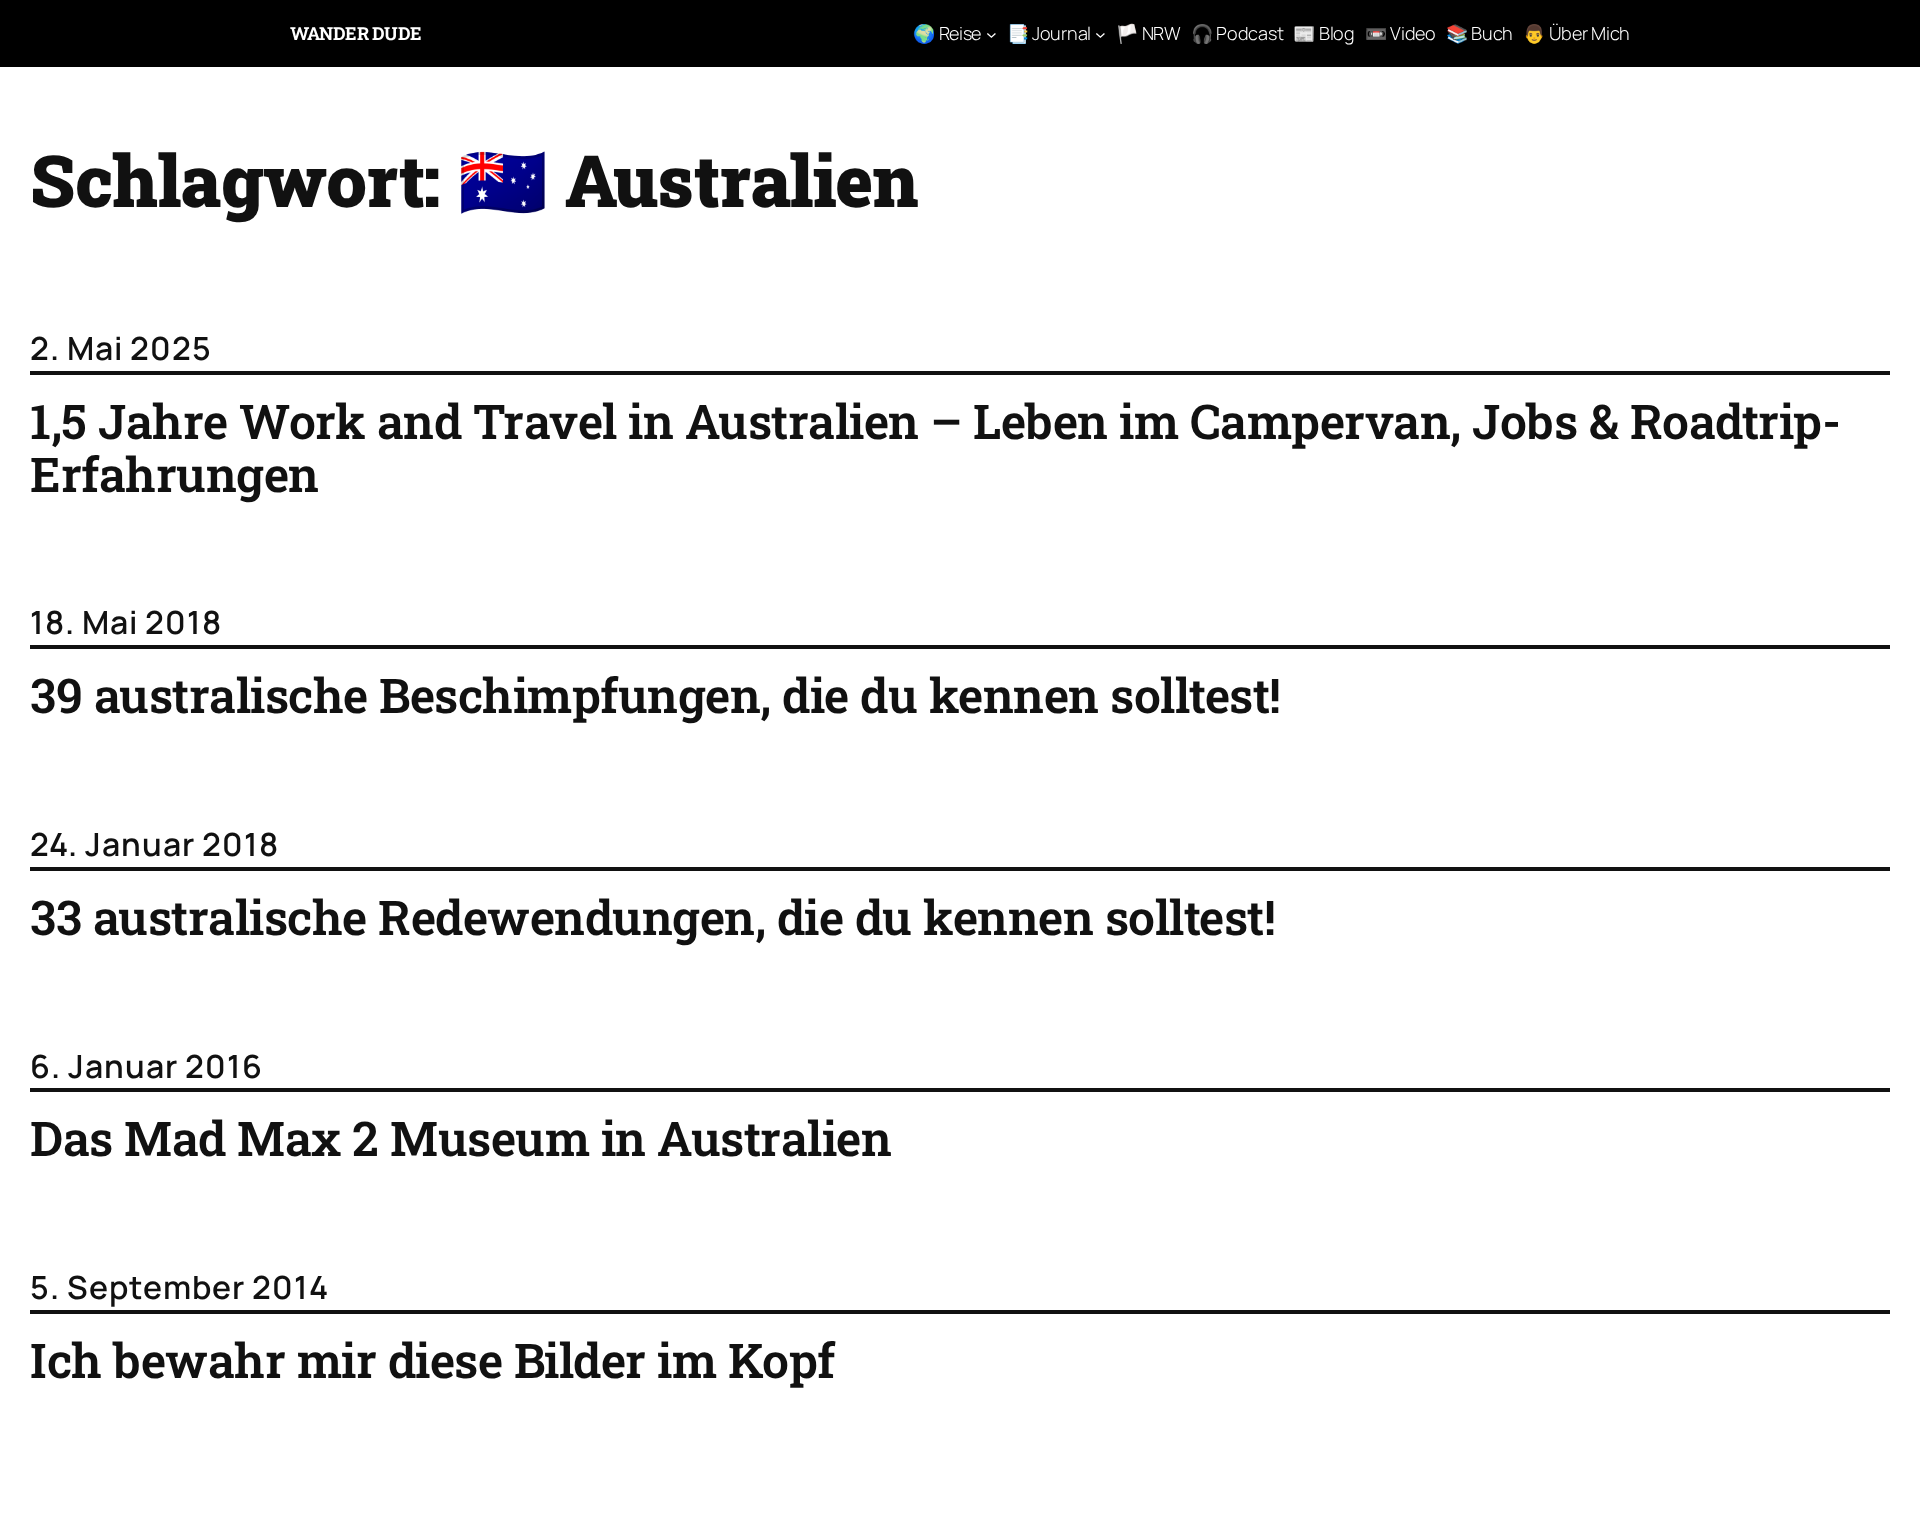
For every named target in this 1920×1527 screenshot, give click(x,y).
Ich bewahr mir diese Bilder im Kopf (432, 1360)
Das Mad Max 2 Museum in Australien (460, 1138)
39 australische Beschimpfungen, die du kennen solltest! (655, 695)
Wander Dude (356, 33)
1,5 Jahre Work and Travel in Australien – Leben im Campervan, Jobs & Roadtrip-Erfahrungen (935, 448)
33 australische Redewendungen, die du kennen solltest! (652, 917)
